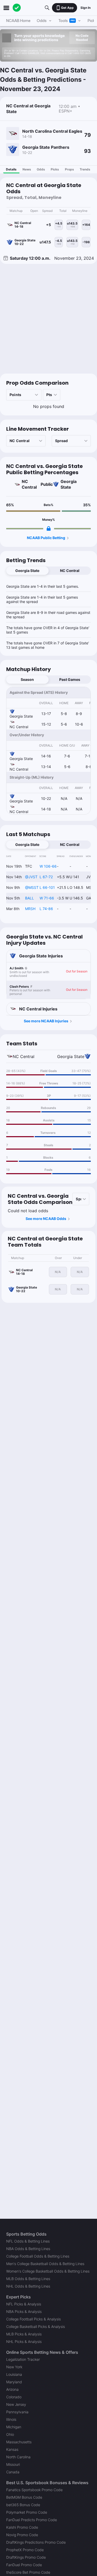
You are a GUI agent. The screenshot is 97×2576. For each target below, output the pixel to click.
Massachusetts (19, 2442)
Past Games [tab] (70, 679)
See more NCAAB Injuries (46, 1021)
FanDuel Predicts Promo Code (32, 2520)
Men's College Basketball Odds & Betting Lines (45, 2264)
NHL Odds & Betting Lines (28, 2286)
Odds (41, 169)
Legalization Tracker (23, 2359)
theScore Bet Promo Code (28, 2572)
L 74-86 (46, 909)
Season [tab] (27, 679)
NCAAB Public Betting (46, 538)
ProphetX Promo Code (25, 2550)
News (27, 169)
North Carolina (18, 2457)
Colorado (14, 2397)
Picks (55, 169)
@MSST (32, 887)
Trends (85, 169)
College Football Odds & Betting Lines (38, 2256)
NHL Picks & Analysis (24, 2342)
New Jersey (16, 2404)
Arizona (12, 2389)
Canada (13, 2472)
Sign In (85, 8)
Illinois (11, 2419)
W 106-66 (48, 866)
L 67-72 (46, 877)
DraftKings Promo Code (26, 2557)
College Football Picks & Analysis (33, 2319)
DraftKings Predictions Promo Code (36, 2542)
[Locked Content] (49, 528)
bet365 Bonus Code (23, 2505)
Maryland (14, 2382)
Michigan (14, 2427)
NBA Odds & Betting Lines (28, 2249)
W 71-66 (47, 898)
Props (69, 169)
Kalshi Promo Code (22, 2527)
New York (14, 2367)
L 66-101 (47, 887)
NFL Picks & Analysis (24, 2304)
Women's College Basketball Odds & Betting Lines (48, 2271)
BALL (29, 898)
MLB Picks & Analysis (24, 2334)
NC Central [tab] (70, 571)
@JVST (31, 877)
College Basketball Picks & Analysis (36, 2326)
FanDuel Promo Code (24, 2565)
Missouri (13, 2464)
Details (11, 169)
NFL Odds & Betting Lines (28, 2241)
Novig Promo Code (22, 2535)
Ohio (10, 2434)
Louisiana (14, 2374)
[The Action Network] (17, 8)
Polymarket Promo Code (27, 2512)
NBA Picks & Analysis (24, 2311)
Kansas (12, 2449)
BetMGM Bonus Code (24, 2497)
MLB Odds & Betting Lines (28, 2279)
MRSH (30, 909)
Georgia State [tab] (27, 571)
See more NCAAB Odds (46, 1219)
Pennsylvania (17, 2412)
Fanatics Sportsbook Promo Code (34, 2490)
